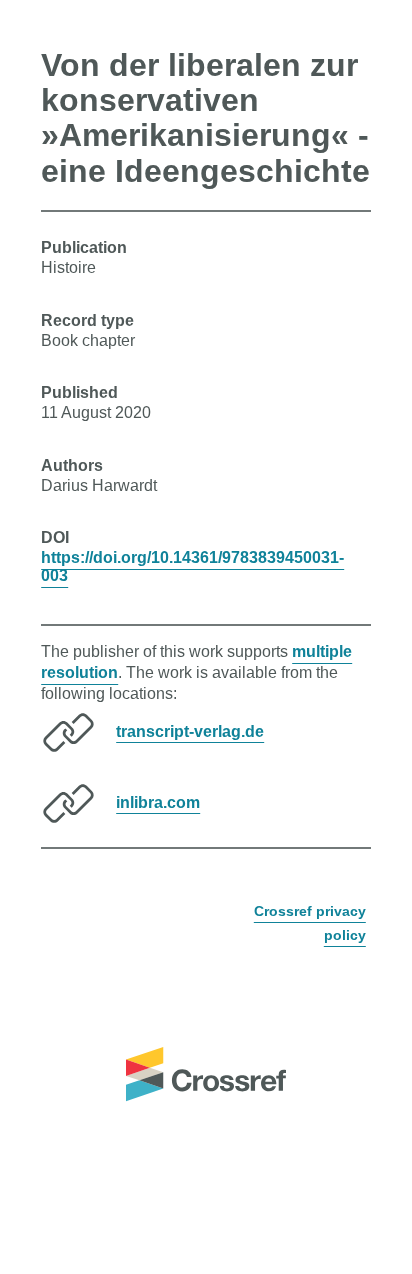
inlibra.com (158, 801)
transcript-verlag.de (190, 730)
